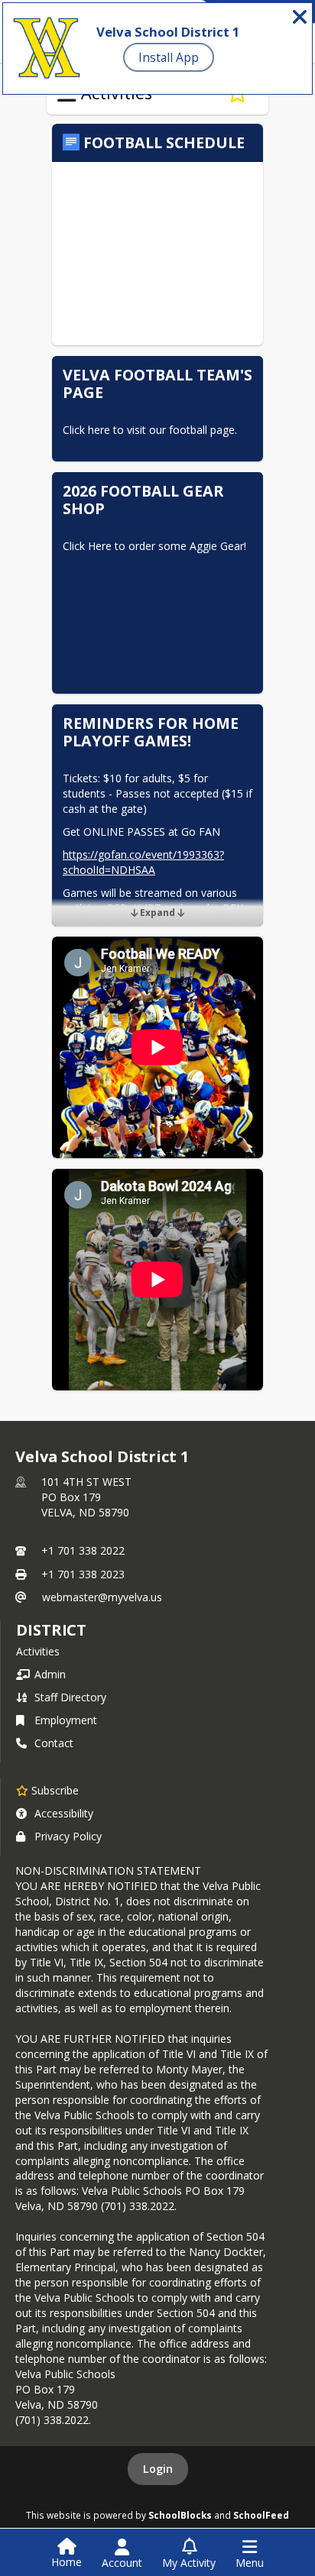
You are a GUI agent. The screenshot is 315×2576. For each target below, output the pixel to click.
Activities (38, 1651)
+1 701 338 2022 (83, 1550)
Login (158, 2469)
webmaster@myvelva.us (102, 1597)
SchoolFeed (261, 2515)
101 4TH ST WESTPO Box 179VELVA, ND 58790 (86, 1497)
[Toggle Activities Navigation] (67, 94)
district (51, 1630)
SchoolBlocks (180, 2515)
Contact (54, 1743)
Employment (66, 1720)
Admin (50, 1674)
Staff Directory (70, 1697)
